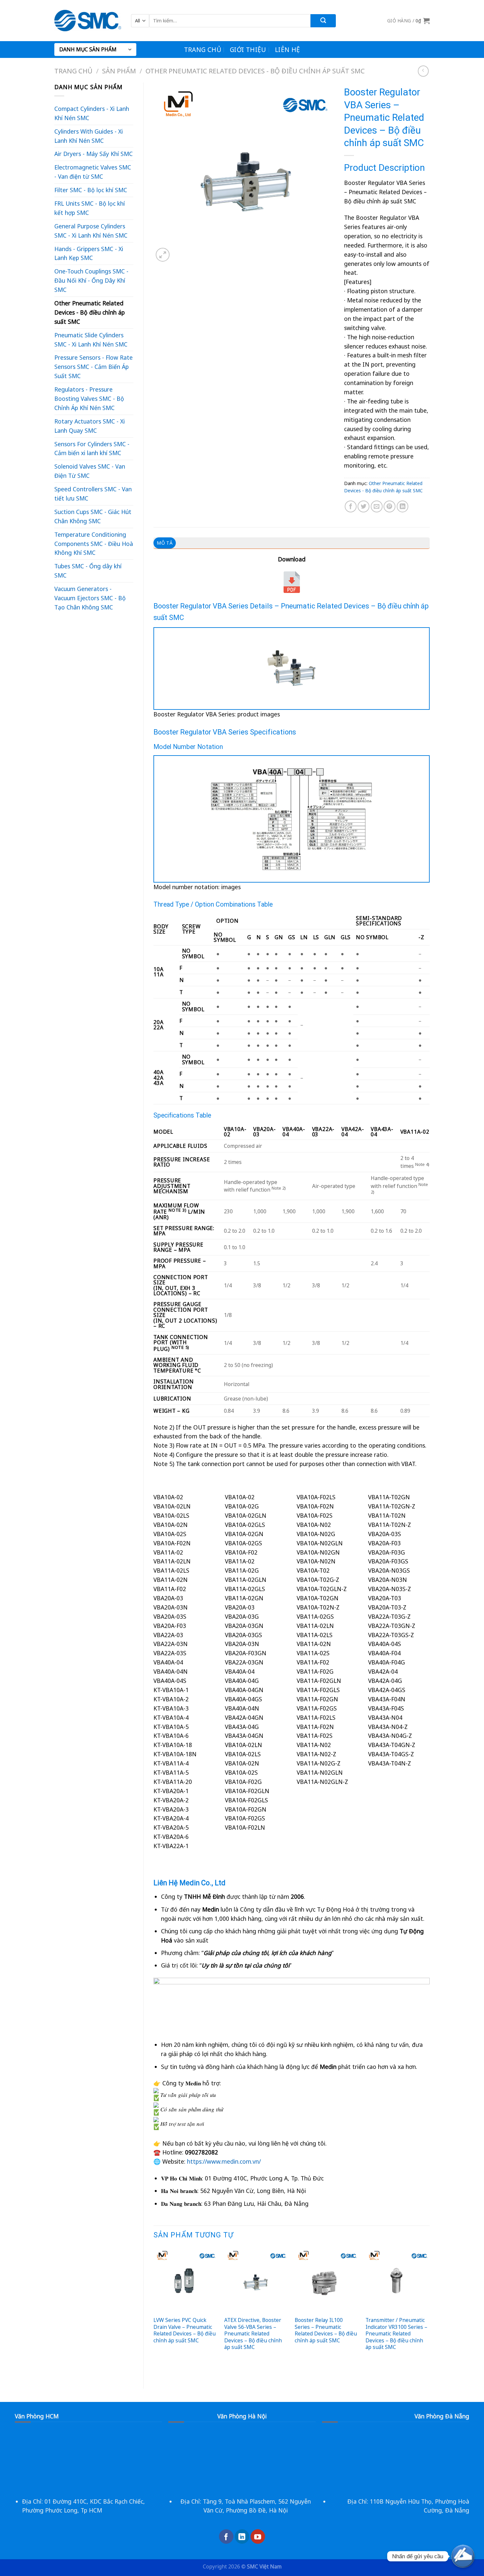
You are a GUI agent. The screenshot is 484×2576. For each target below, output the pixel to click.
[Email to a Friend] (377, 506)
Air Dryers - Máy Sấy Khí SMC (94, 154)
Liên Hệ (288, 50)
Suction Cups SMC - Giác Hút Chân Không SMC (93, 516)
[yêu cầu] (463, 2556)
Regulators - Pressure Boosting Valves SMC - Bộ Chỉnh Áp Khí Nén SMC (89, 399)
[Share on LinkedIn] (403, 506)
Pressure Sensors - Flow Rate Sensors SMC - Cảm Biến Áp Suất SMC (94, 367)
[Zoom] (163, 255)
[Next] (429, 2313)
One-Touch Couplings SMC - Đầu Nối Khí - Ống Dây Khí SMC (91, 280)
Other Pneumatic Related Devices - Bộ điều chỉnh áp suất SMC (255, 71)
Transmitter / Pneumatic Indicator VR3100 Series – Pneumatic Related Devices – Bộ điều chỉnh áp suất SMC (396, 2333)
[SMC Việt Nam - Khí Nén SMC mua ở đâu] (88, 21)
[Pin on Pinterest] (390, 506)
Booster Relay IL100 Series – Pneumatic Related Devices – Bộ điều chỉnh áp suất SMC (326, 2330)
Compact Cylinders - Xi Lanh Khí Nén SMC (92, 113)
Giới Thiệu (248, 50)
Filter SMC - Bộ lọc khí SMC (91, 190)
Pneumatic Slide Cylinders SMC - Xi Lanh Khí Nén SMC (91, 340)
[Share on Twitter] (363, 506)
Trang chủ (203, 50)
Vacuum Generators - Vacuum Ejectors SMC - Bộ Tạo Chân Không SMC (90, 598)
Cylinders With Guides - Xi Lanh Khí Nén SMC (89, 136)
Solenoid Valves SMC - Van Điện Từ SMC (90, 471)
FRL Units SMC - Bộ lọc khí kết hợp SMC (90, 208)
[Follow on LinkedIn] (242, 2537)
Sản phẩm (119, 71)
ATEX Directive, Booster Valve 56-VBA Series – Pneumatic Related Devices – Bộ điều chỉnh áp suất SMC (253, 2333)
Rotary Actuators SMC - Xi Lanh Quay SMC (90, 426)
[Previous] (154, 2313)
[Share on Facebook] (351, 506)
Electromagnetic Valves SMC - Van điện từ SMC (93, 172)
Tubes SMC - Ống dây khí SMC (88, 571)
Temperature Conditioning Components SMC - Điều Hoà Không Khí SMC (94, 544)
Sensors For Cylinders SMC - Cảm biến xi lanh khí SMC (92, 449)
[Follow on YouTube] (258, 2537)
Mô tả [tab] (164, 543)
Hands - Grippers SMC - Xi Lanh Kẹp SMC (89, 253)
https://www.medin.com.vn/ (224, 2161)
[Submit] (323, 21)
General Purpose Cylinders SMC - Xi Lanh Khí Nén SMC (91, 231)
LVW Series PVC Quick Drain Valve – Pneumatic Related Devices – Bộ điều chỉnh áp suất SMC (185, 2330)
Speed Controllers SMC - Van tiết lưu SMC (93, 494)
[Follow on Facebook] (226, 2537)
